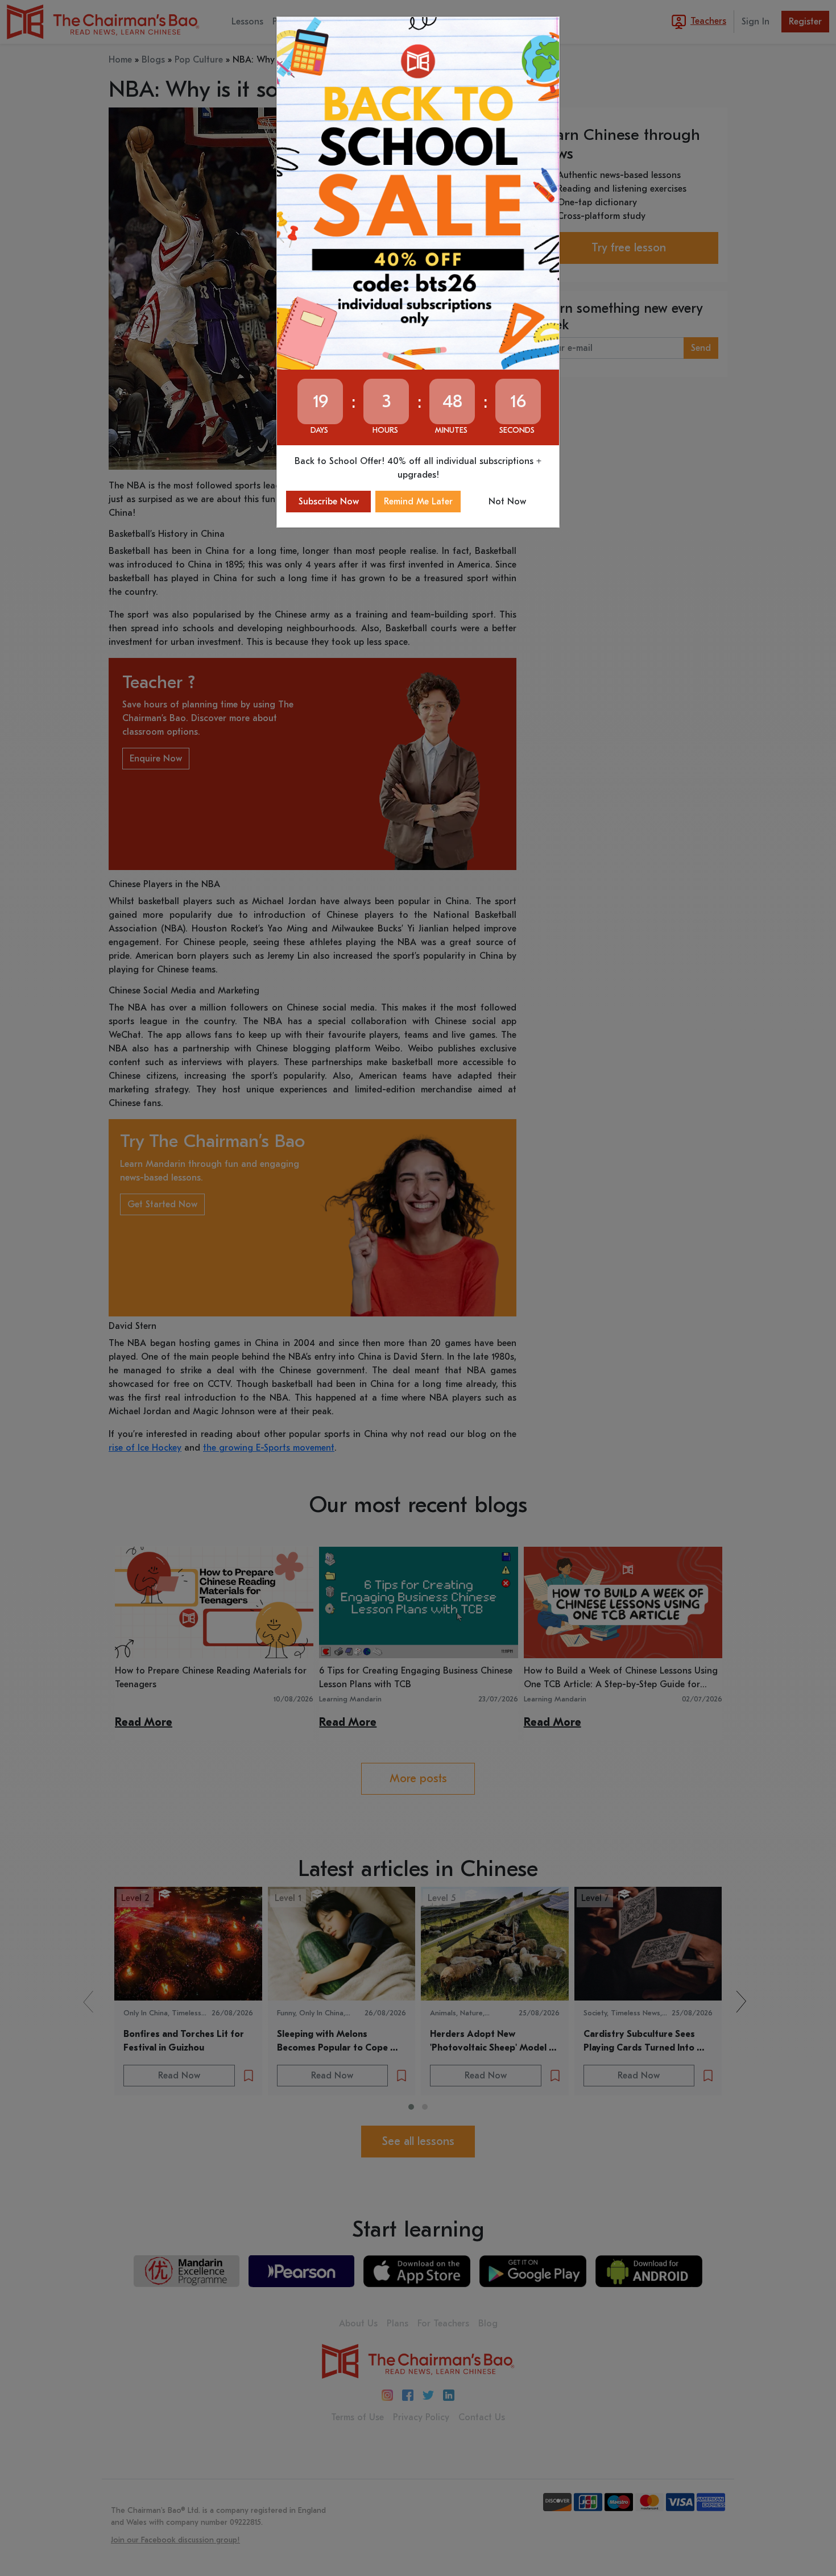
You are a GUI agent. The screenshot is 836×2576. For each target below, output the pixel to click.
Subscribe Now (329, 502)
